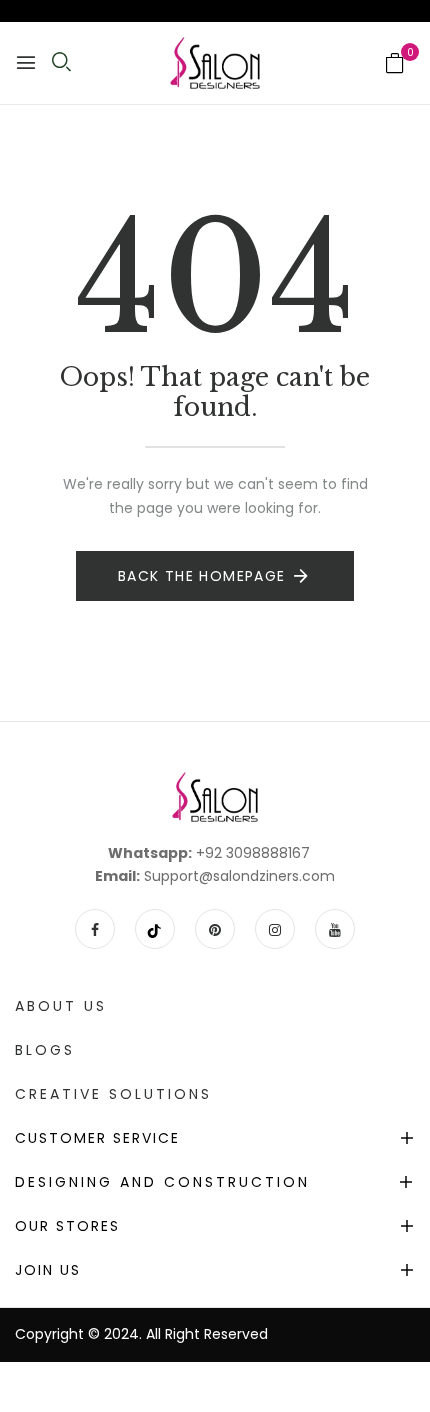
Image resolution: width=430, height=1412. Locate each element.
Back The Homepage (202, 576)
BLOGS (45, 1050)
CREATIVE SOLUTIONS (113, 1094)
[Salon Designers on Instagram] (275, 929)
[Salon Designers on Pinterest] (215, 929)
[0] (395, 65)
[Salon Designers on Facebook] (95, 929)
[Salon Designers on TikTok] (155, 929)
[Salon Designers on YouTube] (335, 929)
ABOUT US (61, 1006)
